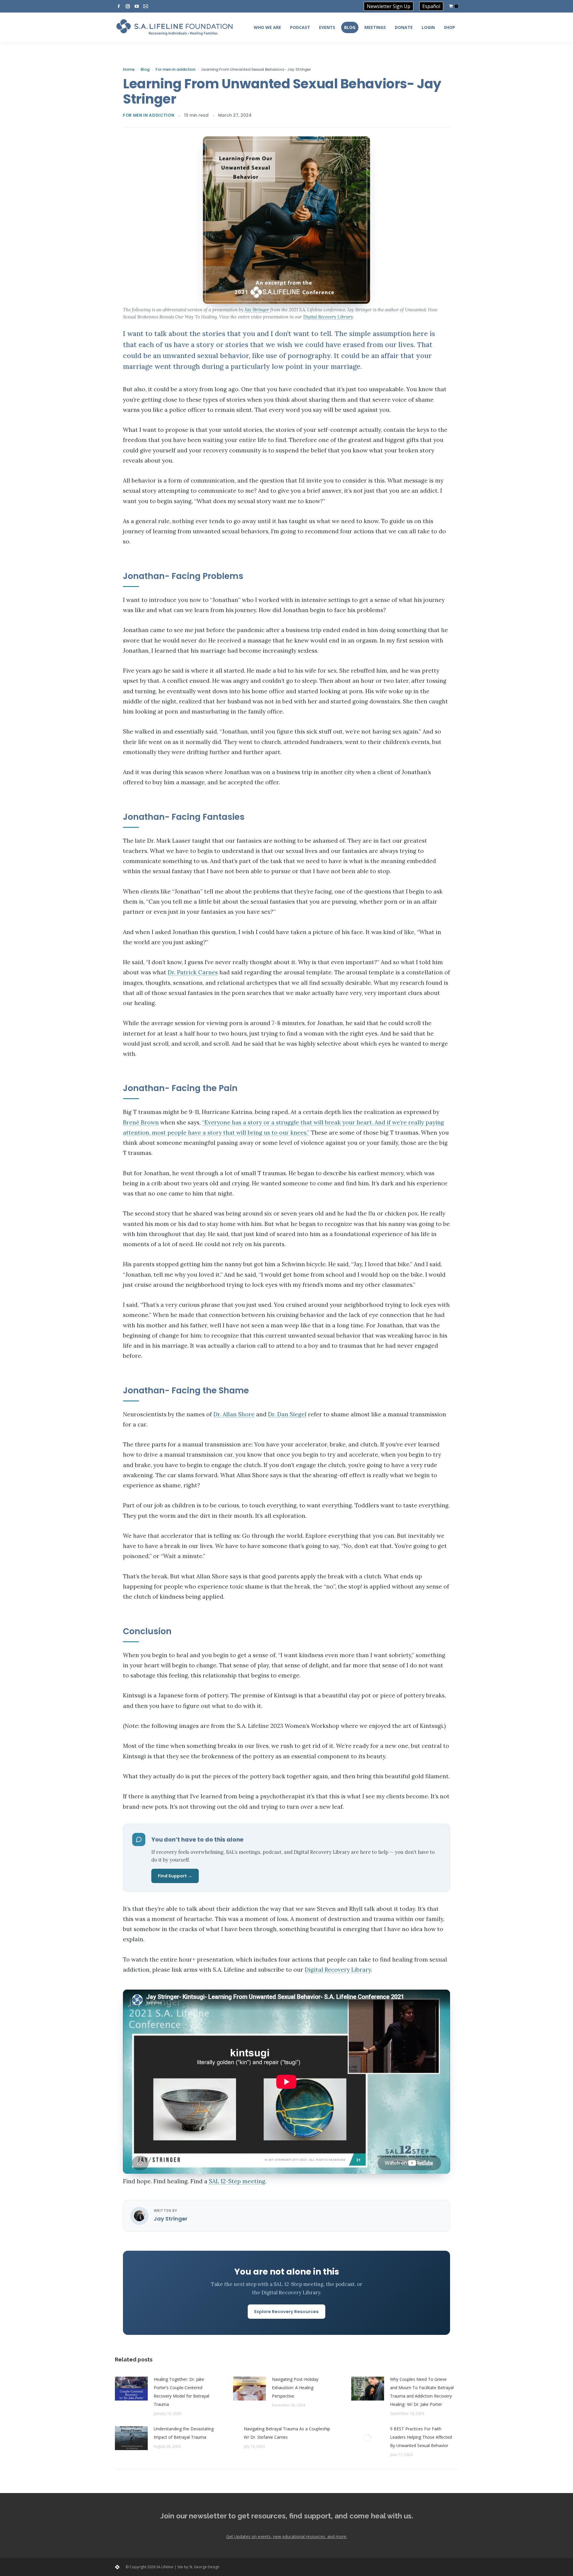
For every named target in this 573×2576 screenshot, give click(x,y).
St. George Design (204, 2567)
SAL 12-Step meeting (237, 2181)
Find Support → (175, 1876)
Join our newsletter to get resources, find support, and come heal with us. (287, 2516)
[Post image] (131, 2389)
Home (129, 70)
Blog (145, 70)
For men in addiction (175, 70)
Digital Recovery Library (328, 317)
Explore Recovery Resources (286, 2312)
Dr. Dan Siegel (287, 1414)
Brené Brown (141, 1122)
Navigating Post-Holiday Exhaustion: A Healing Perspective (295, 2388)
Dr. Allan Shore (234, 1414)
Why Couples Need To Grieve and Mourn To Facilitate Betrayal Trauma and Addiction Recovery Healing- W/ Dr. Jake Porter (422, 2392)
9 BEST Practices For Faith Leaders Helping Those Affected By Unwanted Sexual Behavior (421, 2437)
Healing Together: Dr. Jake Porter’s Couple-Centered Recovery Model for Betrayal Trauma (181, 2392)
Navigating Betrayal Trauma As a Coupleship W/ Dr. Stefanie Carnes (287, 2433)
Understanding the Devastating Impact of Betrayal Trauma (184, 2433)
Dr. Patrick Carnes (193, 972)
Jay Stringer (257, 310)
